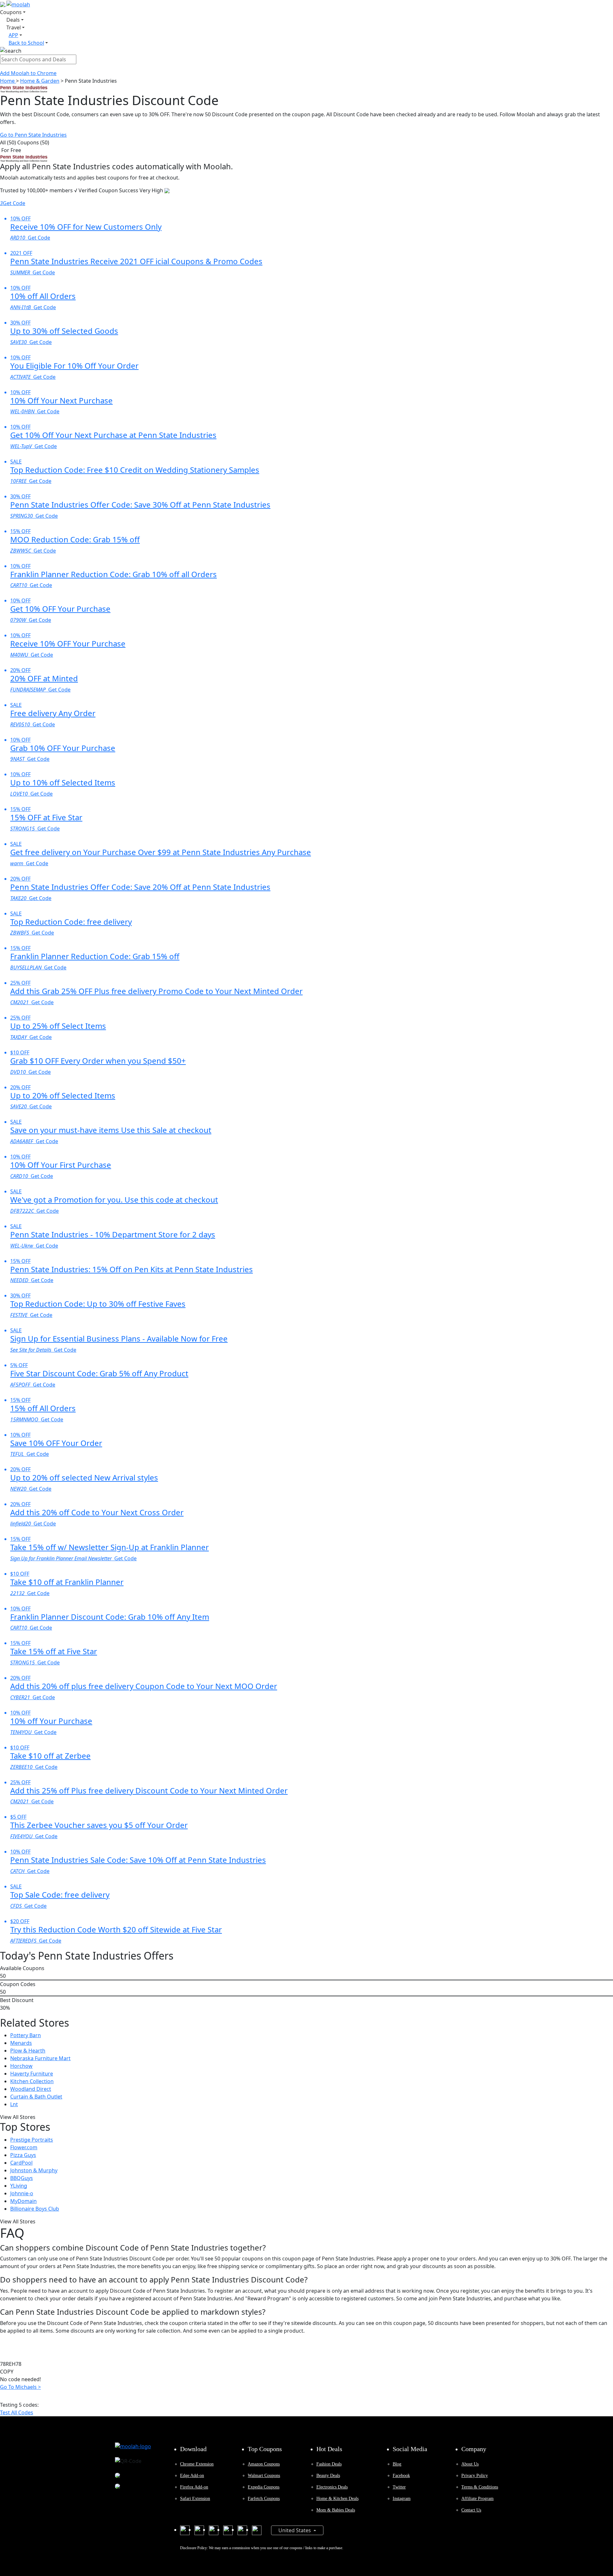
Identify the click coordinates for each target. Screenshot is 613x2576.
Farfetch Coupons (264, 2499)
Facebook (401, 2476)
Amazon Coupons (264, 2464)
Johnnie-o (22, 2193)
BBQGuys (22, 2178)
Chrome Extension (197, 2464)
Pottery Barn (26, 2035)
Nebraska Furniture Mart (40, 2058)
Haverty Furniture (32, 2074)
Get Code (13, 203)
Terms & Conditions (480, 2487)
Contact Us (471, 2510)
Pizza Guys (23, 2155)
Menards (21, 2043)
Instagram (402, 2499)
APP (13, 35)
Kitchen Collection (32, 2081)
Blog (397, 2464)
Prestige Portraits (32, 2140)
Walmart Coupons (264, 2476)
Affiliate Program (477, 2499)
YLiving (19, 2186)
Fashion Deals (329, 2464)
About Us (470, 2464)
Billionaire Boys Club (35, 2209)
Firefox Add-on (194, 2487)
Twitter (399, 2487)
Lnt (14, 2104)
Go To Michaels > (20, 2387)
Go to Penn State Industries (33, 135)
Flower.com (24, 2147)
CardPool (21, 2163)
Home (8, 81)
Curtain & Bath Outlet (36, 2097)
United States (295, 2530)
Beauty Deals (328, 2476)
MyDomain (23, 2201)
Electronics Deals (332, 2487)
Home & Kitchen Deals (337, 2499)
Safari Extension (195, 2499)
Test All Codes (17, 2412)
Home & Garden (40, 81)
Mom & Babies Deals (336, 2510)
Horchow (21, 2066)
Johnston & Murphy (34, 2170)
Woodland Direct (31, 2089)
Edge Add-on (192, 2476)
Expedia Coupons (264, 2487)
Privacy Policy (475, 2476)
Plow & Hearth (28, 2051)
